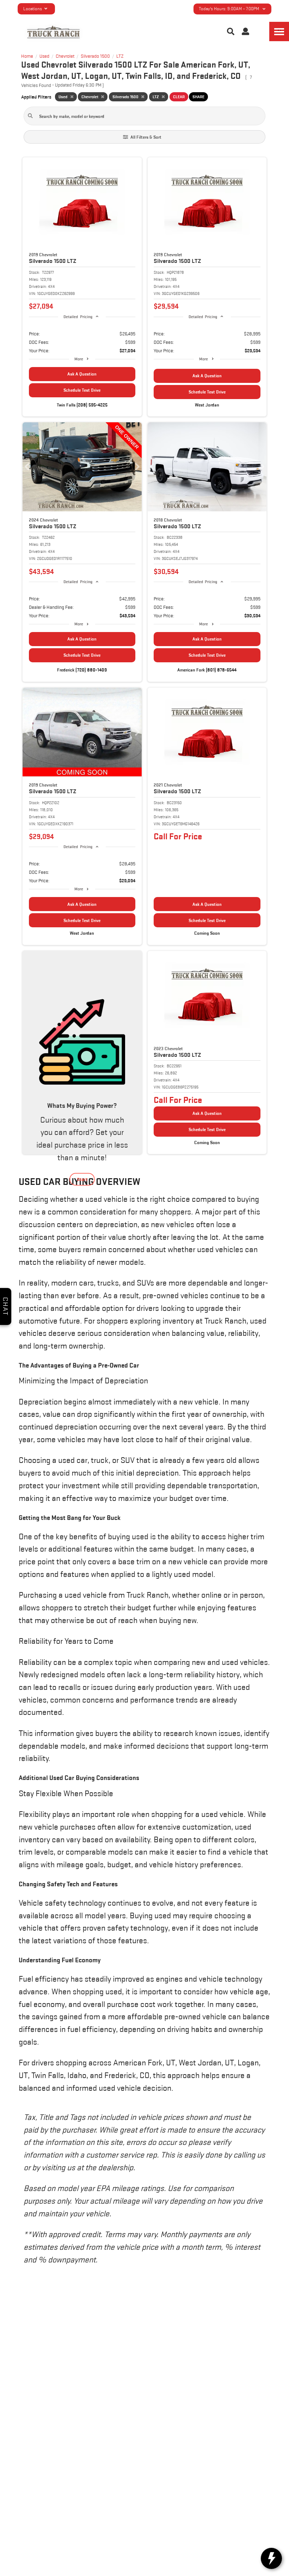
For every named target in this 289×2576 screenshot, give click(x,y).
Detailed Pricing (78, 317)
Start (82, 1179)
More (79, 359)
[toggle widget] (271, 2558)
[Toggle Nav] (279, 31)
